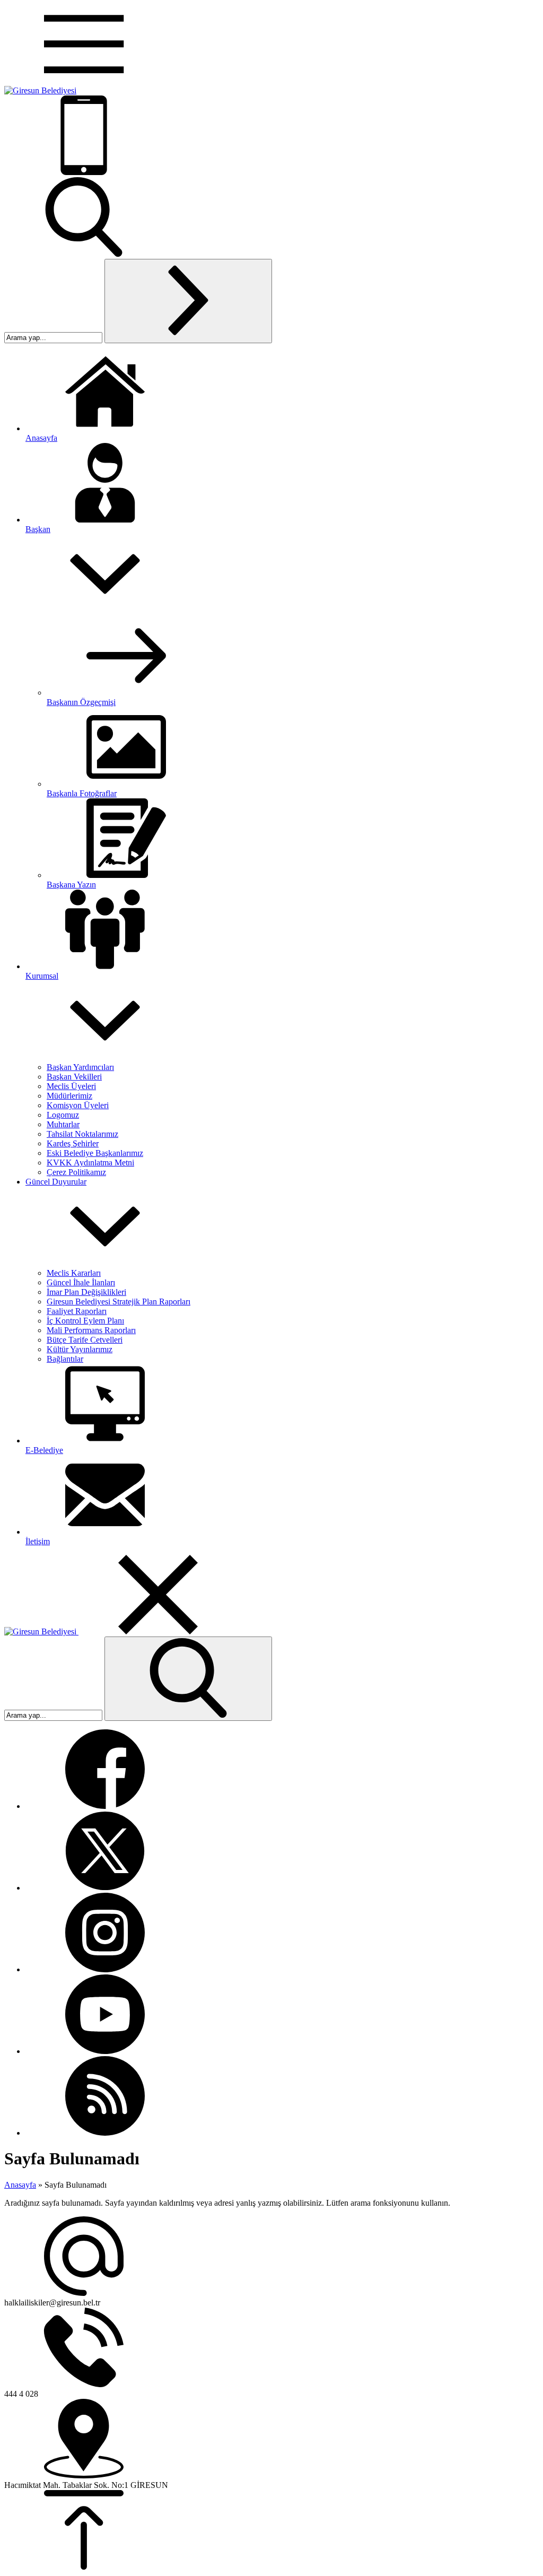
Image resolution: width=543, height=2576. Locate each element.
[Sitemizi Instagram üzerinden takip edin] (105, 1969)
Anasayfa (20, 2185)
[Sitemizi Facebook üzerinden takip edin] (105, 1806)
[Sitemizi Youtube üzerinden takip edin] (105, 2051)
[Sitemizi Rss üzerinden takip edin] (105, 2133)
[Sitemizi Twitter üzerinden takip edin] (105, 1888)
